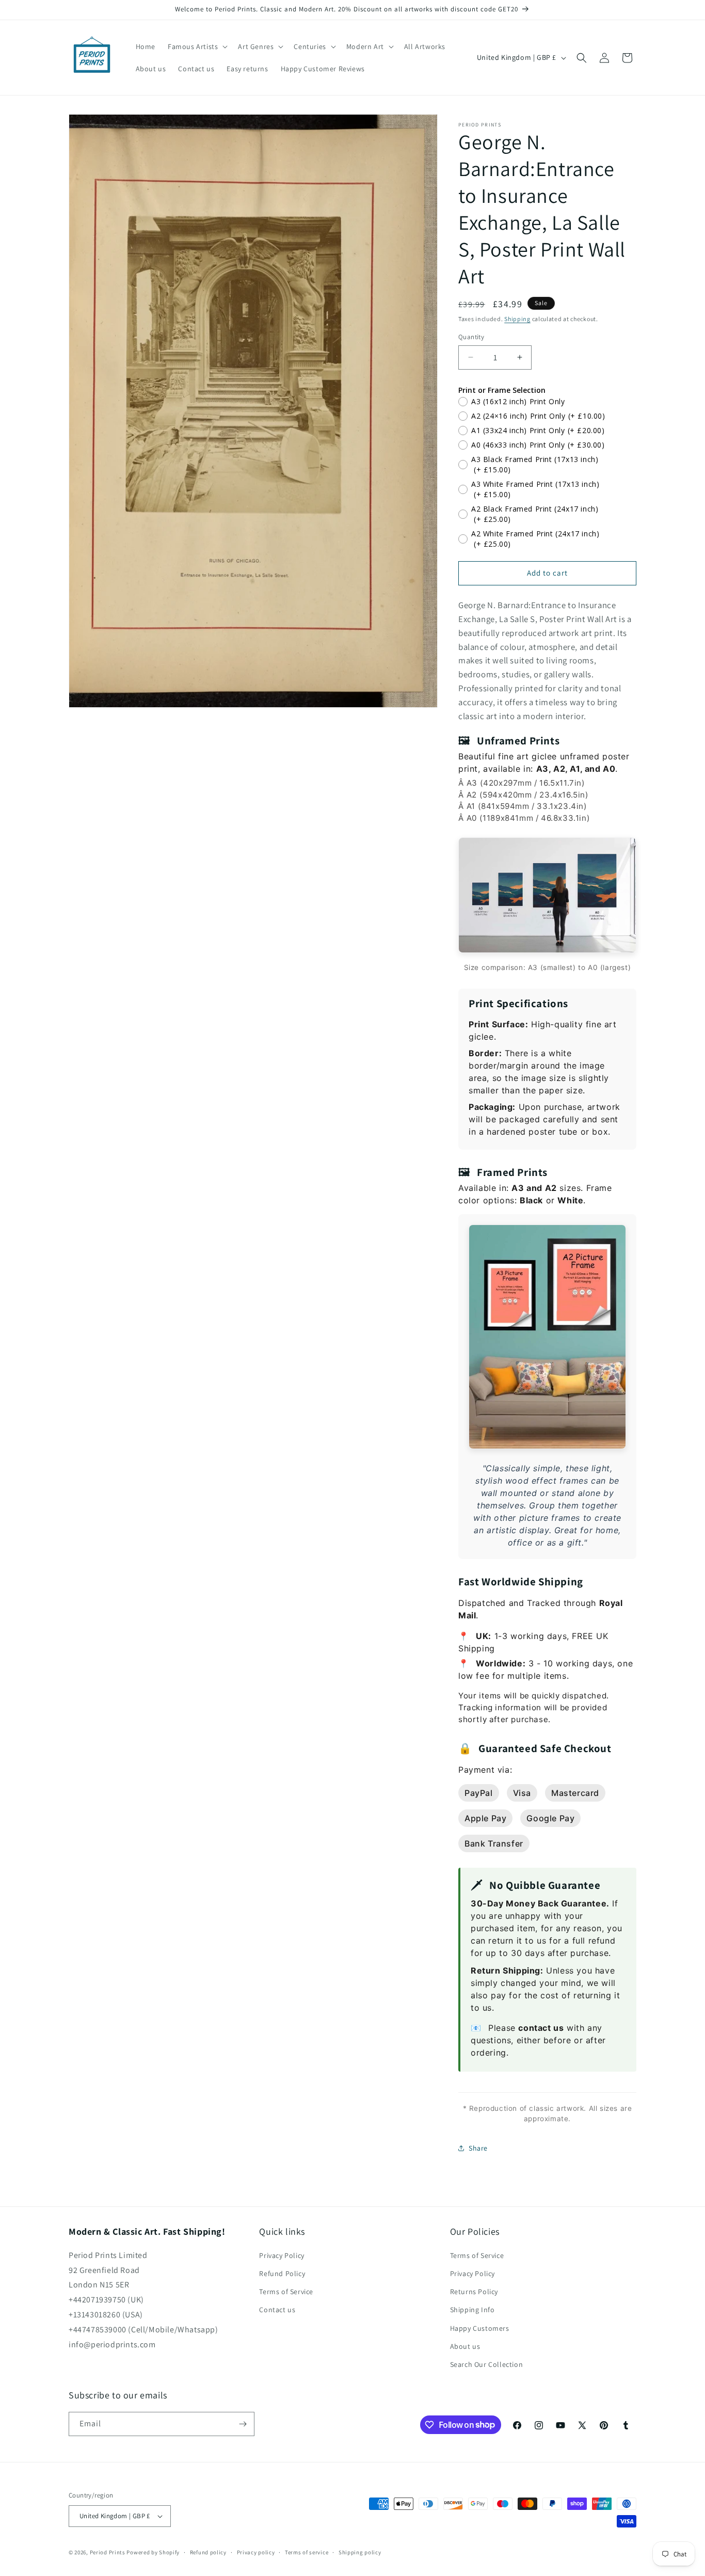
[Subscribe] (243, 2424)
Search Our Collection (487, 2364)
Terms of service (307, 2552)
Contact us (277, 2310)
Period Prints (108, 2552)
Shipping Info (472, 2310)
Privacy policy (256, 2552)
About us (465, 2346)
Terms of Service (286, 2292)
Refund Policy (282, 2273)
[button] (197, 46)
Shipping (517, 319)
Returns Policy (474, 2292)
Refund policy (208, 2552)
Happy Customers (480, 2328)
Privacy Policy (282, 2255)
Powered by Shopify (153, 2552)
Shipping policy (360, 2552)
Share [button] (478, 2148)
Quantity (471, 337)
